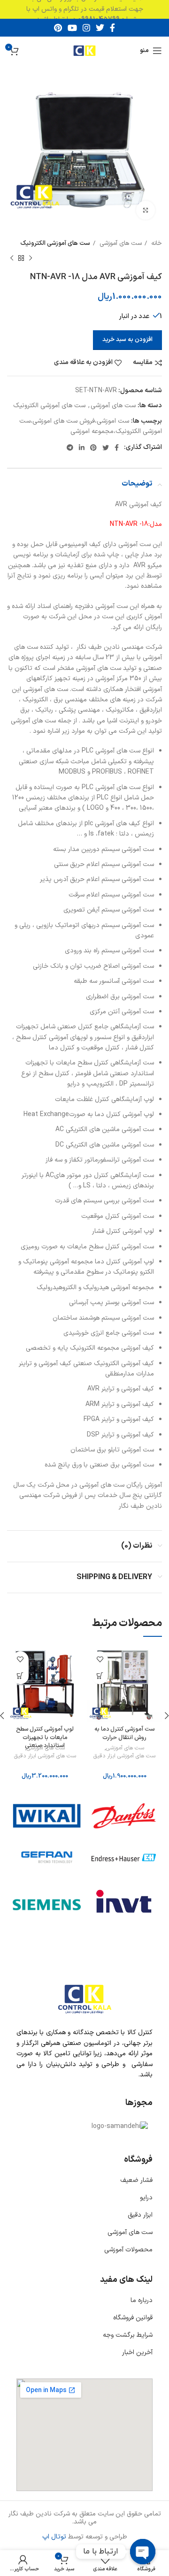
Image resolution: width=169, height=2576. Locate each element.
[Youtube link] (72, 28)
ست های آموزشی (120, 243)
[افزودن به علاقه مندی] (100, 1660)
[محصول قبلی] (31, 258)
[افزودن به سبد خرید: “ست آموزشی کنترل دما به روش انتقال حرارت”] (100, 1676)
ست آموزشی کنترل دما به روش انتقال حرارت (124, 1733)
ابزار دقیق (140, 2215)
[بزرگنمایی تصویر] (146, 210)
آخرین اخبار (137, 2352)
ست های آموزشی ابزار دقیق (124, 1756)
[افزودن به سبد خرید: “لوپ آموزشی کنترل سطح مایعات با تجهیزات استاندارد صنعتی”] (20, 1676)
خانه (156, 243)
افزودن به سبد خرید (127, 340)
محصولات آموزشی (128, 2250)
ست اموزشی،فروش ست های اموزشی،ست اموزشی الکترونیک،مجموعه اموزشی (91, 426)
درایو (146, 2198)
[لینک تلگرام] (70, 448)
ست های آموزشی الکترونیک (55, 243)
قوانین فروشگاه (133, 2318)
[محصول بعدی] (12, 258)
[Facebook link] (112, 28)
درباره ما (142, 2300)
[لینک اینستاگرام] (86, 28)
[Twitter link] (100, 28)
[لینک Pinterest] (58, 28)
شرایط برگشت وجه (128, 2335)
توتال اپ (54, 2537)
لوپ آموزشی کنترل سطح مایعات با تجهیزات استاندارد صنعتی (45, 1737)
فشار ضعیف (136, 2180)
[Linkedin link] (82, 448)
